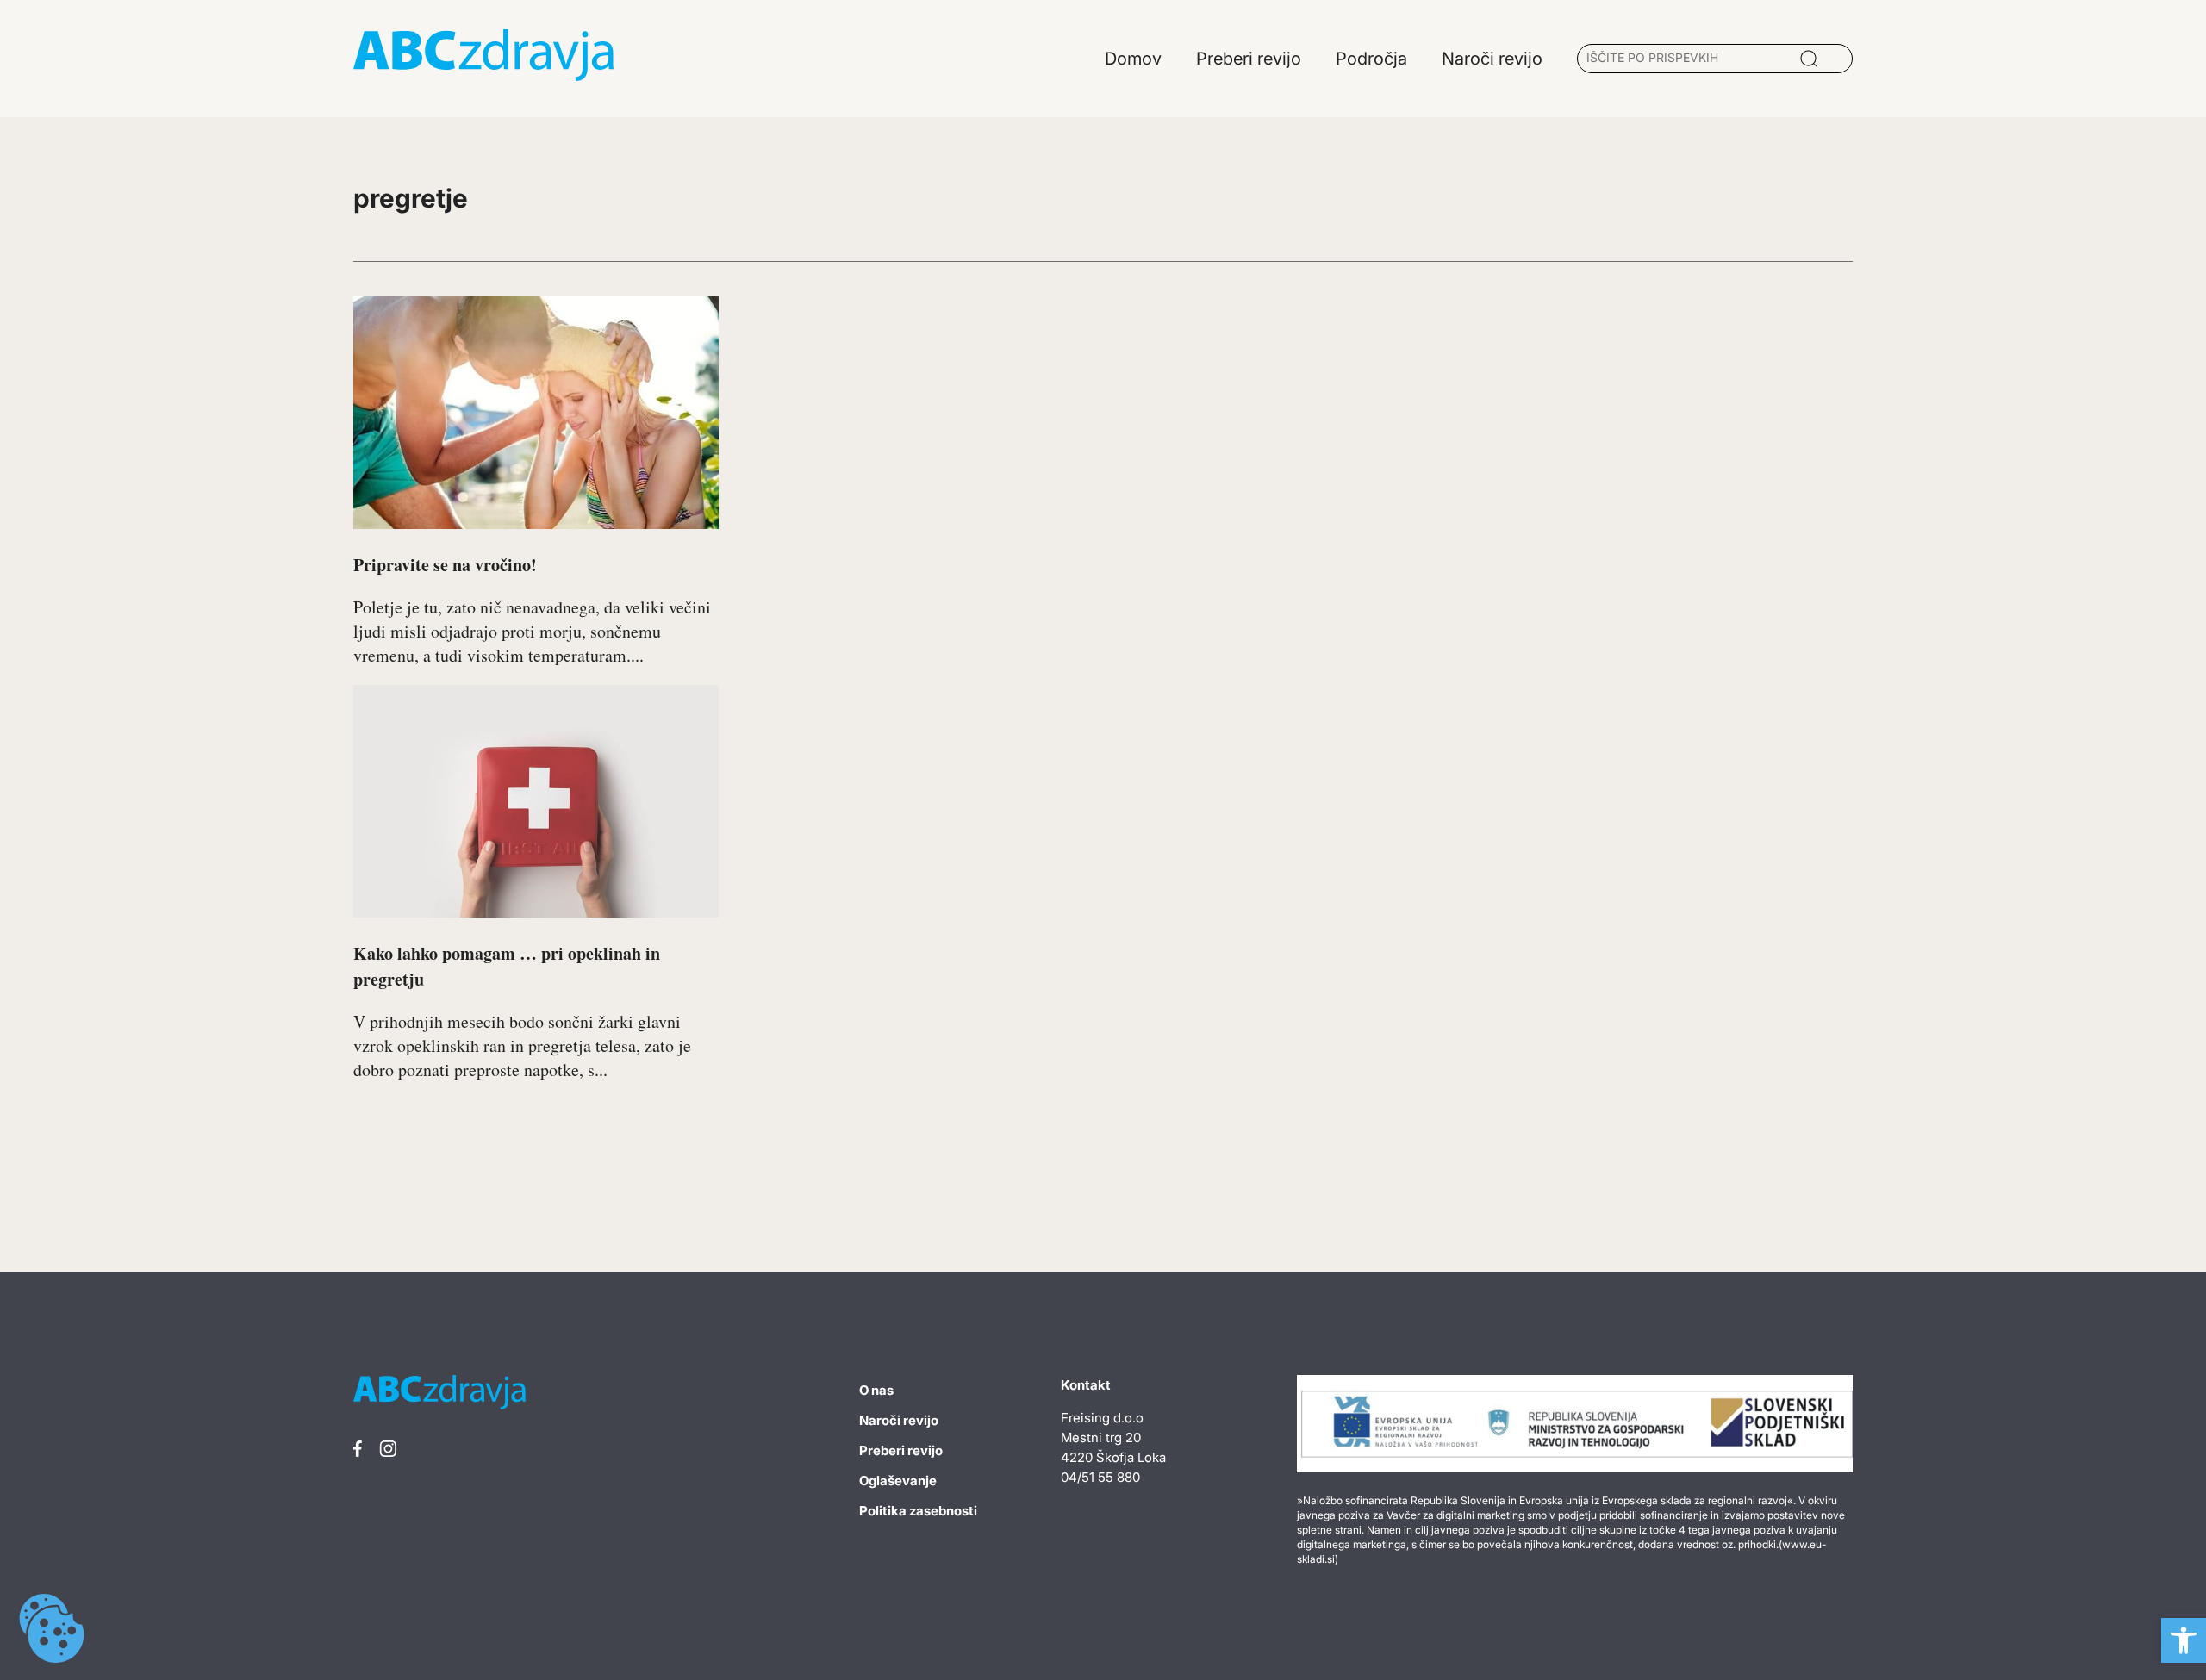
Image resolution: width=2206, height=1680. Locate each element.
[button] (2184, 1640)
